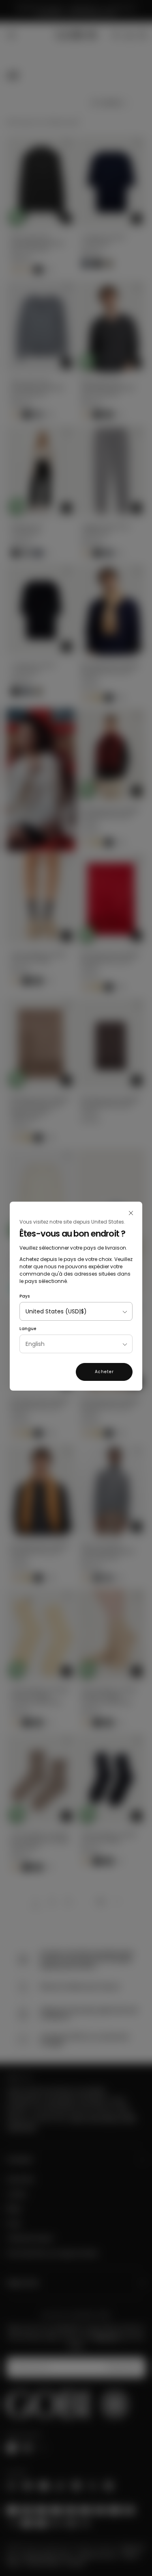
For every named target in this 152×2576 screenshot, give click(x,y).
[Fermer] (131, 1213)
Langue (28, 1329)
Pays (25, 1296)
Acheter (104, 1372)
